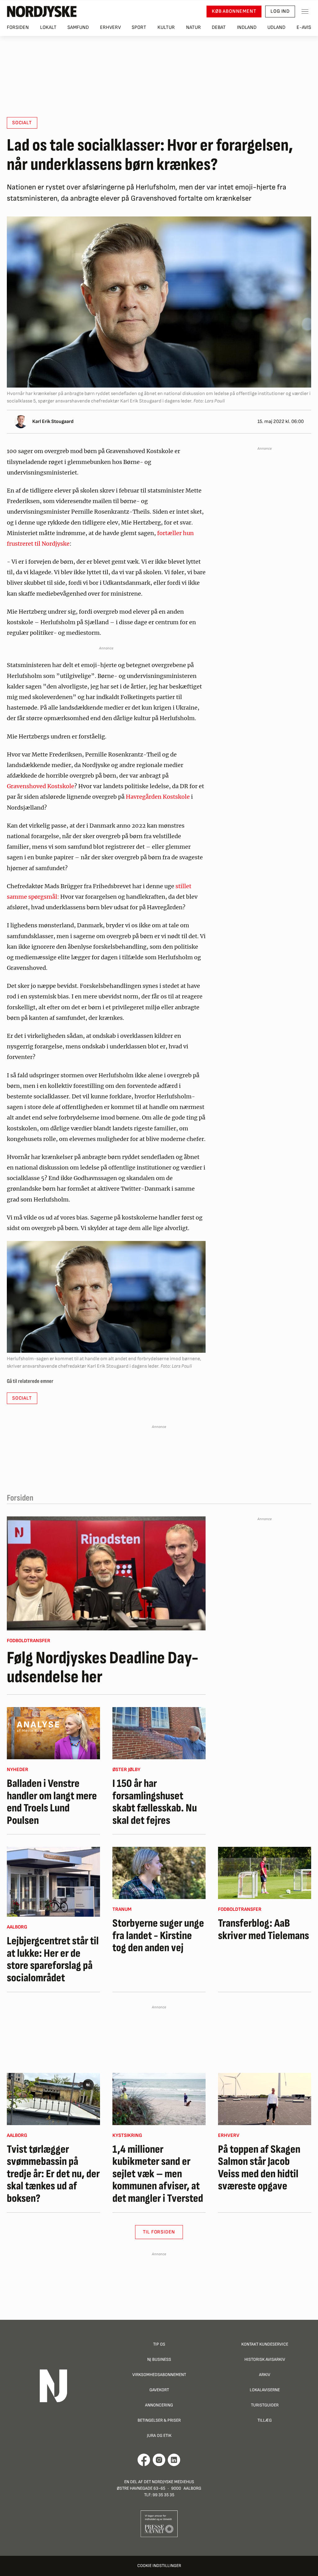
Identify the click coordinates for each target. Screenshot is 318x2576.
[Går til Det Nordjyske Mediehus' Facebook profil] (144, 2460)
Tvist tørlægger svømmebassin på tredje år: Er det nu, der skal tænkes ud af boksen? (53, 2174)
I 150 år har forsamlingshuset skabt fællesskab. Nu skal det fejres (155, 1802)
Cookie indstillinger (159, 2566)
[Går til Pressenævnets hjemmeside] (159, 2523)
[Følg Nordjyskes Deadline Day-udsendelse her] (106, 1573)
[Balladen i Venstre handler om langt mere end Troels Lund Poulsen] (53, 1733)
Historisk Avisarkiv (265, 2359)
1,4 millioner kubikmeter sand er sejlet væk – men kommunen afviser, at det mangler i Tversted (158, 2174)
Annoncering (159, 2405)
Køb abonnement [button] (234, 11)
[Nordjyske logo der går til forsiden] (42, 11)
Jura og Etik (159, 2435)
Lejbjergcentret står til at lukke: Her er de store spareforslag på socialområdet (53, 1960)
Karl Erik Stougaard (53, 422)
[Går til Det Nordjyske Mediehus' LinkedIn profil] (174, 2460)
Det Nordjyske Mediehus (169, 2482)
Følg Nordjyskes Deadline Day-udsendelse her (103, 1668)
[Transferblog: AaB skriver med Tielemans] (265, 1873)
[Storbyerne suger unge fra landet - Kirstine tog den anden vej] (159, 1873)
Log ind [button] (280, 11)
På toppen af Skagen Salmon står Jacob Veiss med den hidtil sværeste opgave (259, 2168)
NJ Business (159, 2359)
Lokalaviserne (265, 2390)
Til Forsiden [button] (159, 2232)
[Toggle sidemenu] (305, 11)
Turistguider (265, 2405)
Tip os (159, 2344)
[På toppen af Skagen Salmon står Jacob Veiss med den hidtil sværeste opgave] (265, 2099)
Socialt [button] (22, 123)
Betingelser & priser (159, 2420)
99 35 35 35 (163, 2495)
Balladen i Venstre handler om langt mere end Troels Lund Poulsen (52, 1802)
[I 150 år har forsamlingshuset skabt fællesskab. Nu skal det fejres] (159, 1733)
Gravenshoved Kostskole (41, 786)
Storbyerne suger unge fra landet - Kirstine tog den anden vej (158, 1936)
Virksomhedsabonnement (159, 2375)
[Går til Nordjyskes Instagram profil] (159, 2460)
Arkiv (265, 2375)
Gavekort (159, 2390)
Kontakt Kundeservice (265, 2344)
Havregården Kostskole (158, 797)
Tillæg (265, 2420)
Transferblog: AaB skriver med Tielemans (263, 1930)
